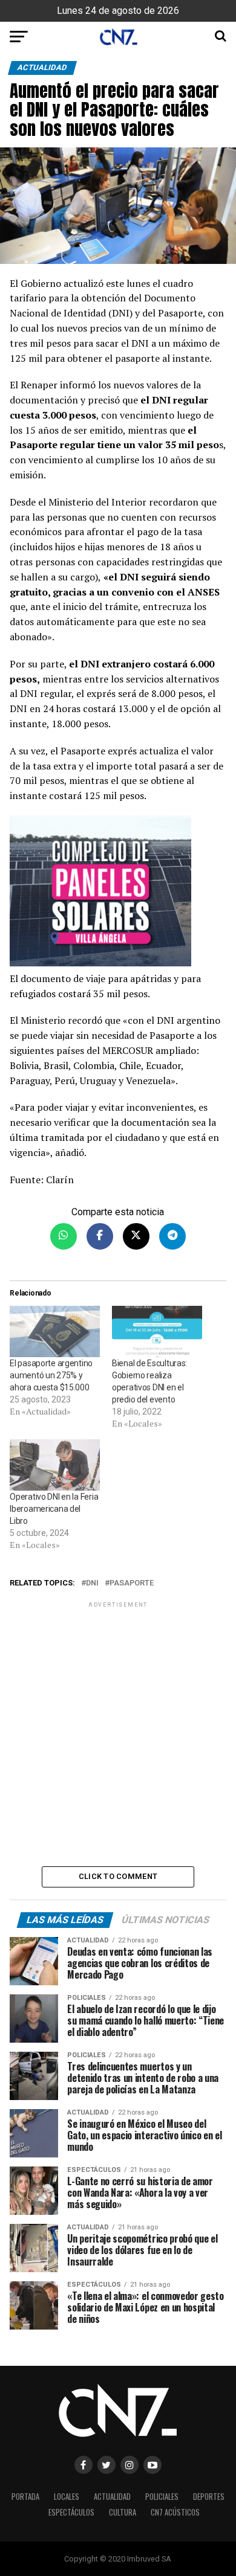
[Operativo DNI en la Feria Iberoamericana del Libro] (55, 1465)
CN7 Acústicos (175, 2512)
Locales (67, 2497)
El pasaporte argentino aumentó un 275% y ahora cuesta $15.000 (51, 1375)
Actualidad (112, 2497)
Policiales (162, 2497)
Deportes (209, 2497)
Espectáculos (71, 2512)
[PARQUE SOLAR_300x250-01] (118, 893)
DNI (92, 1583)
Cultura (123, 2512)
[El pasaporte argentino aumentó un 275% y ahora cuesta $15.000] (55, 1331)
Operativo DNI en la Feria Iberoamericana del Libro (54, 1509)
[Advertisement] (118, 1733)
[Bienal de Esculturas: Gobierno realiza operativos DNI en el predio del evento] (157, 1331)
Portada (25, 2497)
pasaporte (132, 1583)
